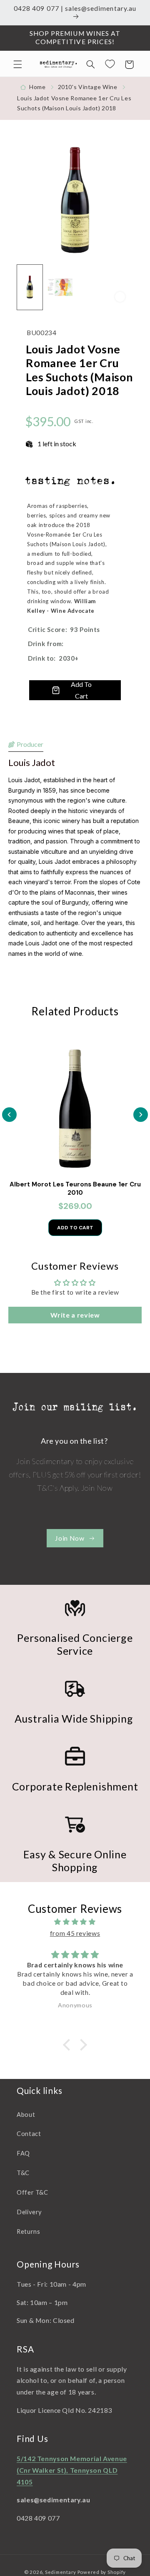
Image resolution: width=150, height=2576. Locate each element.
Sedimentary (61, 2572)
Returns (28, 2231)
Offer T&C (32, 2192)
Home (37, 87)
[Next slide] (141, 1115)
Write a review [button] (75, 1315)
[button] (17, 65)
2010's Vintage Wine (88, 87)
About (26, 2114)
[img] (75, 1922)
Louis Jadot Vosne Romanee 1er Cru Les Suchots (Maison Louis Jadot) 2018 (74, 103)
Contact (29, 2133)
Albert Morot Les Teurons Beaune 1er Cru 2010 (75, 1189)
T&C (23, 2173)
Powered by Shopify (102, 2572)
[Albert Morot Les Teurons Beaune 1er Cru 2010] (75, 1107)
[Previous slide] (9, 1115)
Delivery (29, 2212)
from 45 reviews (75, 1933)
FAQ (23, 2153)
